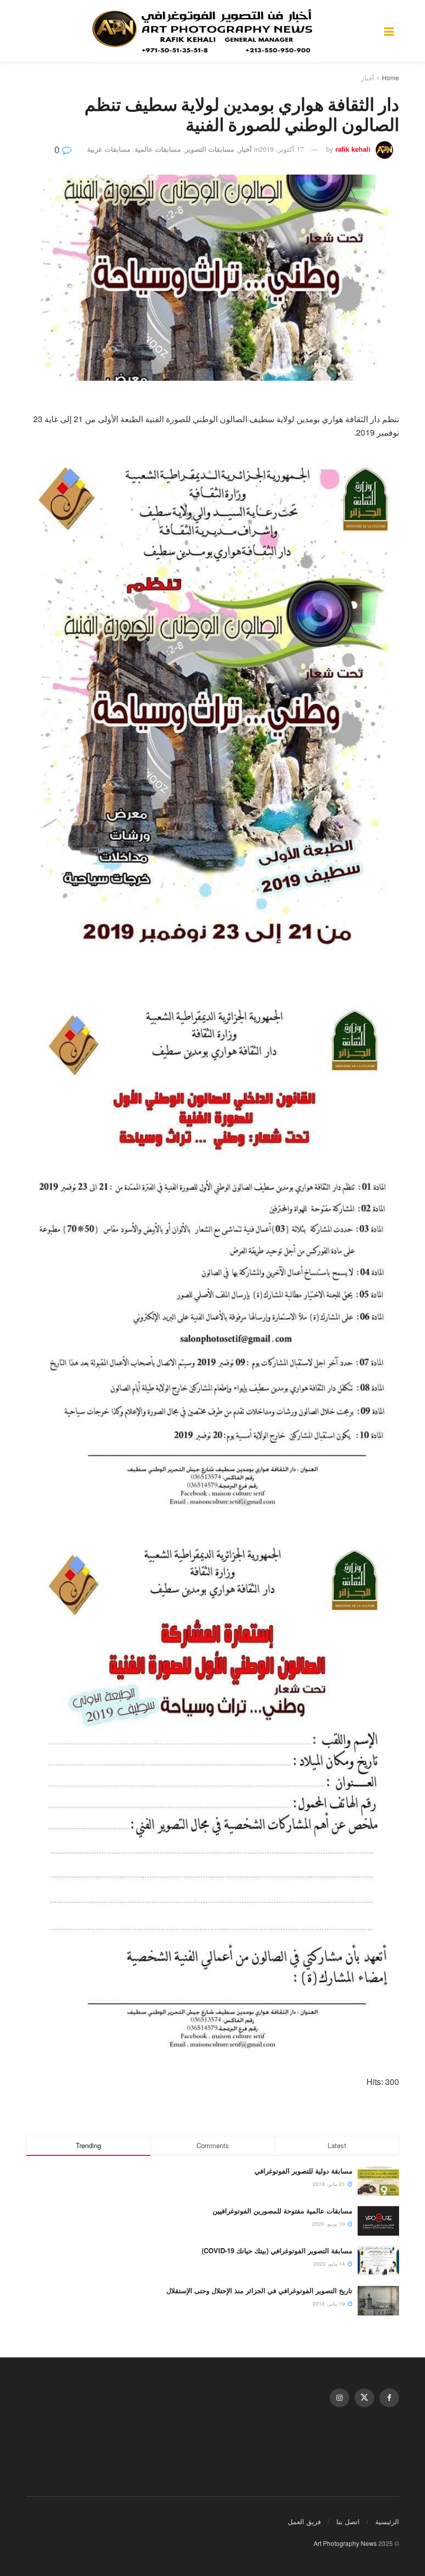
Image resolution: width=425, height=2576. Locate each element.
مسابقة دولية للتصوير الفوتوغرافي (303, 2171)
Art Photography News (345, 2543)
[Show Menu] (389, 31)
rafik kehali (353, 149)
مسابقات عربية (109, 149)
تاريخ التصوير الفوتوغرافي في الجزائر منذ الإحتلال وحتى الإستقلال (259, 2290)
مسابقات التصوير (210, 149)
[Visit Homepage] (205, 31)
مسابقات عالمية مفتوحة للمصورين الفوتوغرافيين (282, 2211)
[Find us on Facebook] (389, 2398)
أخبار (367, 77)
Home (391, 77)
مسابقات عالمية (158, 149)
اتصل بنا (348, 2521)
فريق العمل (304, 2521)
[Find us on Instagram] (339, 2398)
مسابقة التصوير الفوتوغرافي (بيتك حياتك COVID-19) (277, 2250)
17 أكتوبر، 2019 (281, 149)
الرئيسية (387, 2521)
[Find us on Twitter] (364, 2398)
